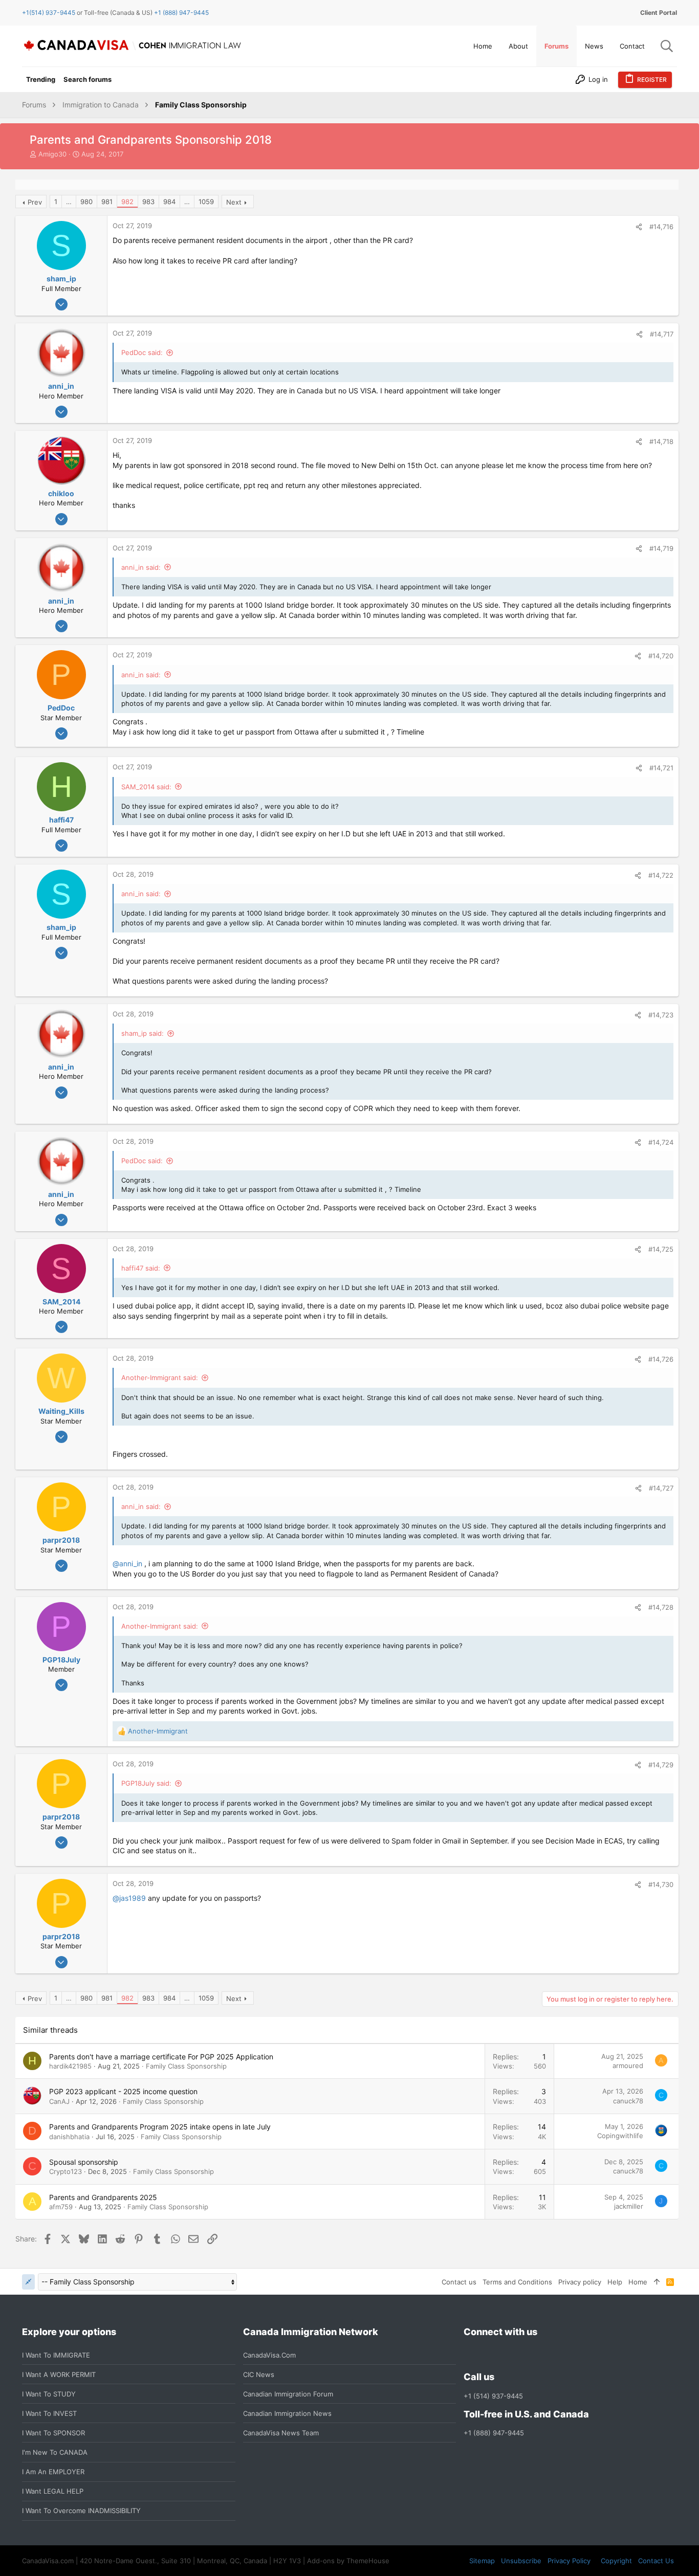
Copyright (616, 2561)
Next (234, 202)
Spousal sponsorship (84, 2162)
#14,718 (661, 441)
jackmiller (629, 2206)
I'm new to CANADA (55, 2452)
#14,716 (661, 227)
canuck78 (628, 2101)
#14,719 (661, 548)
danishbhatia (69, 2137)
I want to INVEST (49, 2413)
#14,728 (661, 1607)
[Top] (657, 2282)
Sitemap (482, 2561)
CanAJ (59, 2101)
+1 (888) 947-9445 (181, 13)
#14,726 (661, 1359)
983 (148, 202)
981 (107, 202)
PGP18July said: (146, 1783)
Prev (35, 202)
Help (615, 2282)
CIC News (259, 2374)
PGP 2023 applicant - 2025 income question (123, 2091)
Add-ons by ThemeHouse (348, 2561)
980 (86, 202)
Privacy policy (580, 2282)
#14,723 (661, 1015)
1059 (206, 202)
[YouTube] (543, 2355)
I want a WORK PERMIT (59, 2374)
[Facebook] (470, 2355)
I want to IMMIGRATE (56, 2355)
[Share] (639, 227)
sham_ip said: (143, 1033)
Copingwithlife (620, 2136)
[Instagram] (488, 2355)
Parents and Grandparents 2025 (103, 2197)
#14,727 (661, 1488)
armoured (628, 2066)
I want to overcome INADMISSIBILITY (81, 2511)
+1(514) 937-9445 (49, 13)
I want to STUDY (49, 2394)
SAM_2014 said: (146, 787)
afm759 (61, 2207)
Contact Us (656, 2561)
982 (127, 202)
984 (169, 202)
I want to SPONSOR (53, 2433)
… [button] (69, 202)
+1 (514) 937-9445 (493, 2396)
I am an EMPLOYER (53, 2472)
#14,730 (661, 1884)
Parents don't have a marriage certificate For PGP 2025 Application (161, 2057)
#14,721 (661, 768)
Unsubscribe (521, 2561)
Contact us (459, 2282)
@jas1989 (129, 1898)
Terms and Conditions (517, 2282)
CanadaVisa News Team (281, 2433)
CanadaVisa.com (269, 2355)
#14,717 (662, 334)
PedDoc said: (142, 352)
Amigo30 (52, 154)
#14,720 (661, 656)
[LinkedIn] (507, 2355)
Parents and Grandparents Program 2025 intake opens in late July (160, 2127)
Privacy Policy (569, 2561)
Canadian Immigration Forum (288, 2394)
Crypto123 (65, 2171)
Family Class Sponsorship (186, 2066)
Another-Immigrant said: (160, 1378)
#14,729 (661, 1765)
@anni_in (127, 1563)
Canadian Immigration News (287, 2413)
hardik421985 (70, 2066)
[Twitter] (525, 2355)
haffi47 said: (141, 1268)
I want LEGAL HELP (53, 2491)
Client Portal (659, 13)
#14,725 (661, 1249)
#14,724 (661, 1142)
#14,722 (661, 875)
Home (638, 2282)
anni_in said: (141, 567)
